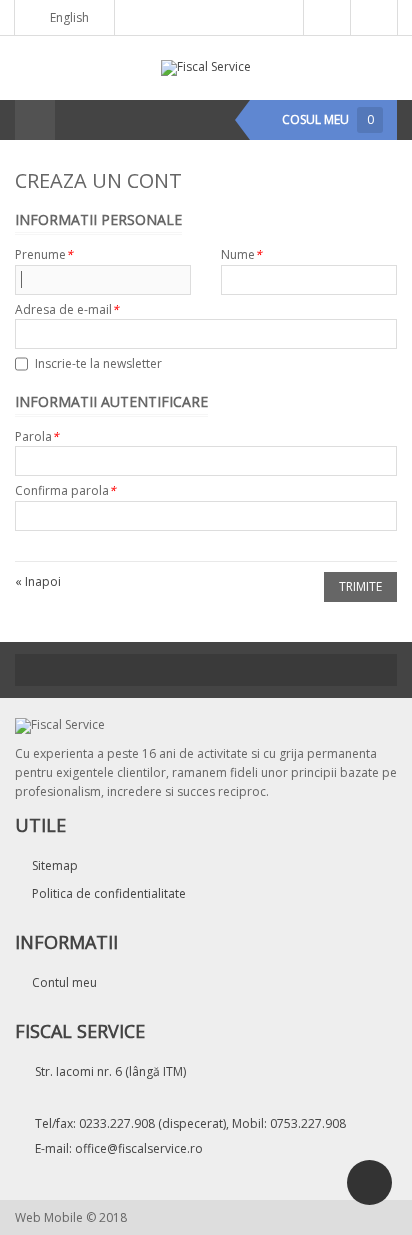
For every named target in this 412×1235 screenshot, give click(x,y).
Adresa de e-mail (67, 309)
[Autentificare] (327, 18)
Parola (37, 436)
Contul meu (64, 982)
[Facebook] (206, 670)
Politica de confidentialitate (109, 893)
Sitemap (55, 865)
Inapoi (38, 581)
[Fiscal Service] (206, 66)
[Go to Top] (369, 1182)
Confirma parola (65, 490)
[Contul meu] (374, 18)
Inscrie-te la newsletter (98, 363)
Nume (241, 254)
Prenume (44, 254)
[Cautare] (76, 120)
